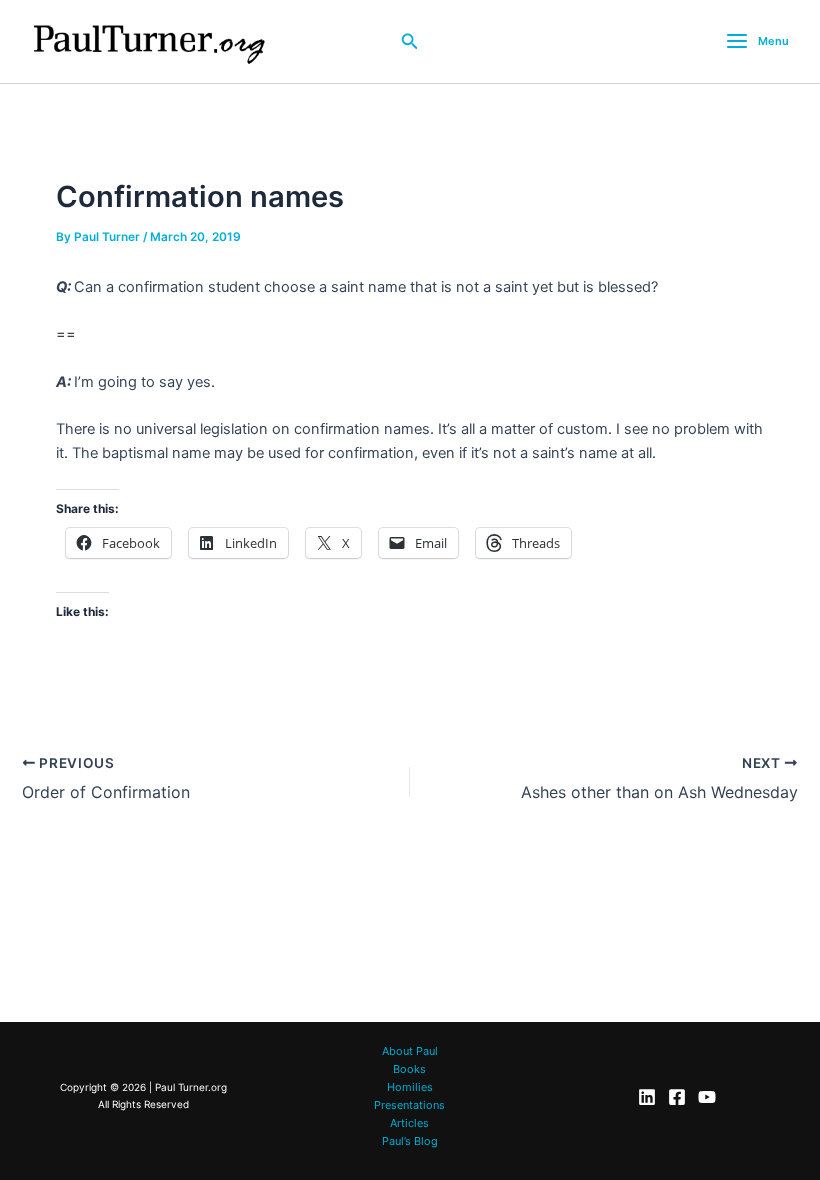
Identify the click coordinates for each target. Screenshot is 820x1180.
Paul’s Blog (410, 1141)
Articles (409, 1123)
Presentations (409, 1105)
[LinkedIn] (647, 1097)
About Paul (410, 1051)
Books (409, 1069)
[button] (410, 41)
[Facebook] (677, 1097)
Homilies (410, 1087)
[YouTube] (707, 1097)
